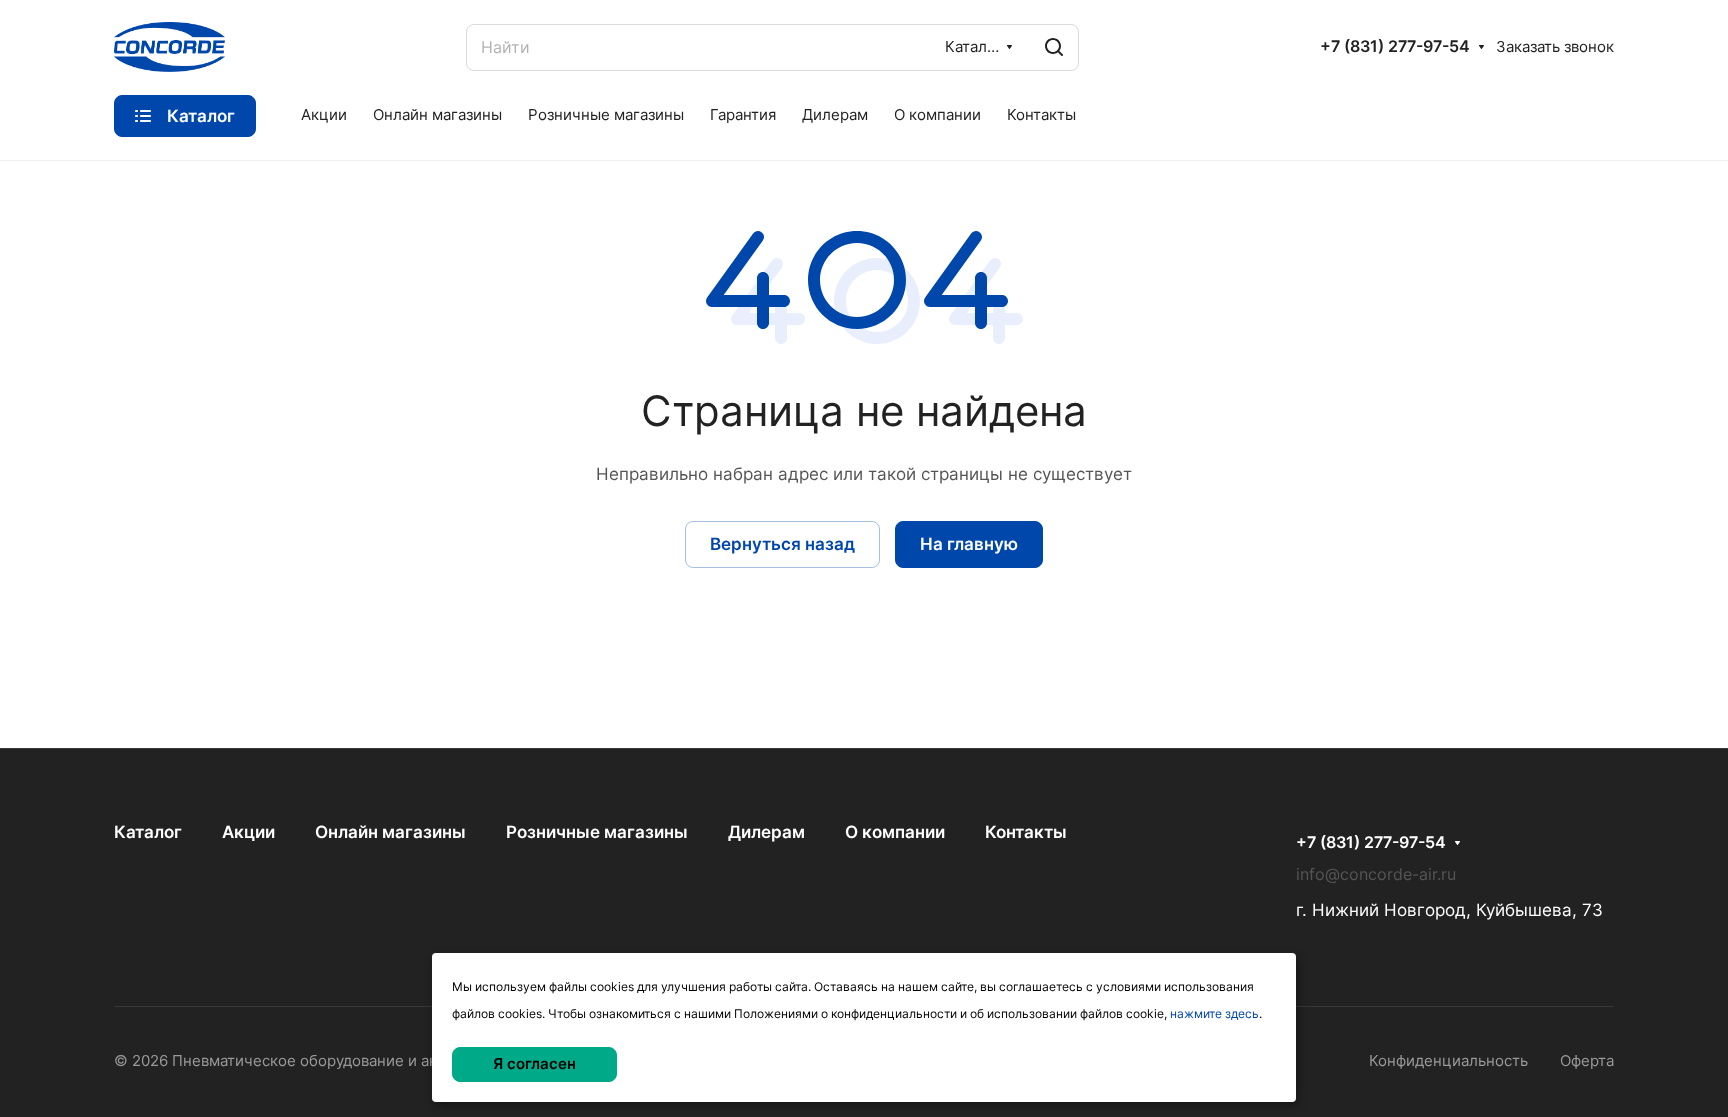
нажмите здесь (1214, 1013)
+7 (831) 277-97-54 (1395, 47)
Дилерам (766, 832)
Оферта (1587, 1061)
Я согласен (534, 1064)
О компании (895, 832)
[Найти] (1054, 47)
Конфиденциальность (1448, 1061)
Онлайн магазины (390, 832)
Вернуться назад (782, 544)
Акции (248, 832)
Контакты (1026, 832)
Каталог (148, 832)
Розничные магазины (597, 832)
